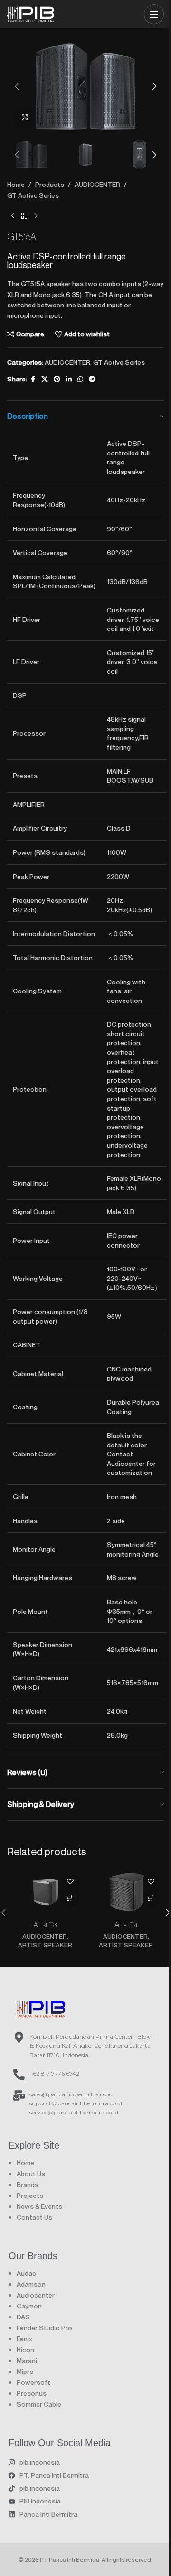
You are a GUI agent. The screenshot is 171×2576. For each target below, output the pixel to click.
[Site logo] (31, 13)
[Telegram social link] (92, 379)
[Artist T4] (126, 1892)
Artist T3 (45, 1924)
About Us (31, 2173)
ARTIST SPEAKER (45, 1945)
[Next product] (36, 216)
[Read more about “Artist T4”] (151, 1898)
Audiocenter (36, 2295)
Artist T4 (126, 1924)
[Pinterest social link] (57, 379)
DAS (23, 2317)
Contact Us (34, 2217)
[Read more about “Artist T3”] (70, 1898)
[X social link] (45, 379)
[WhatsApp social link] (80, 379)
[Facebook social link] (33, 379)
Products (50, 184)
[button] (17, 86)
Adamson (31, 2284)
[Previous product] (13, 216)
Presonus (32, 2393)
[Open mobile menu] (154, 14)
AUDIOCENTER (97, 184)
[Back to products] (24, 216)
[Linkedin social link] (69, 379)
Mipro (25, 2371)
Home (16, 184)
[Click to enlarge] (25, 117)
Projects (30, 2195)
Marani (27, 2360)
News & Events (39, 2206)
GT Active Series (33, 195)
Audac (26, 2273)
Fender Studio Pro (44, 2328)
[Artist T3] (45, 1892)
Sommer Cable (39, 2404)
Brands (28, 2184)
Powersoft (33, 2382)
